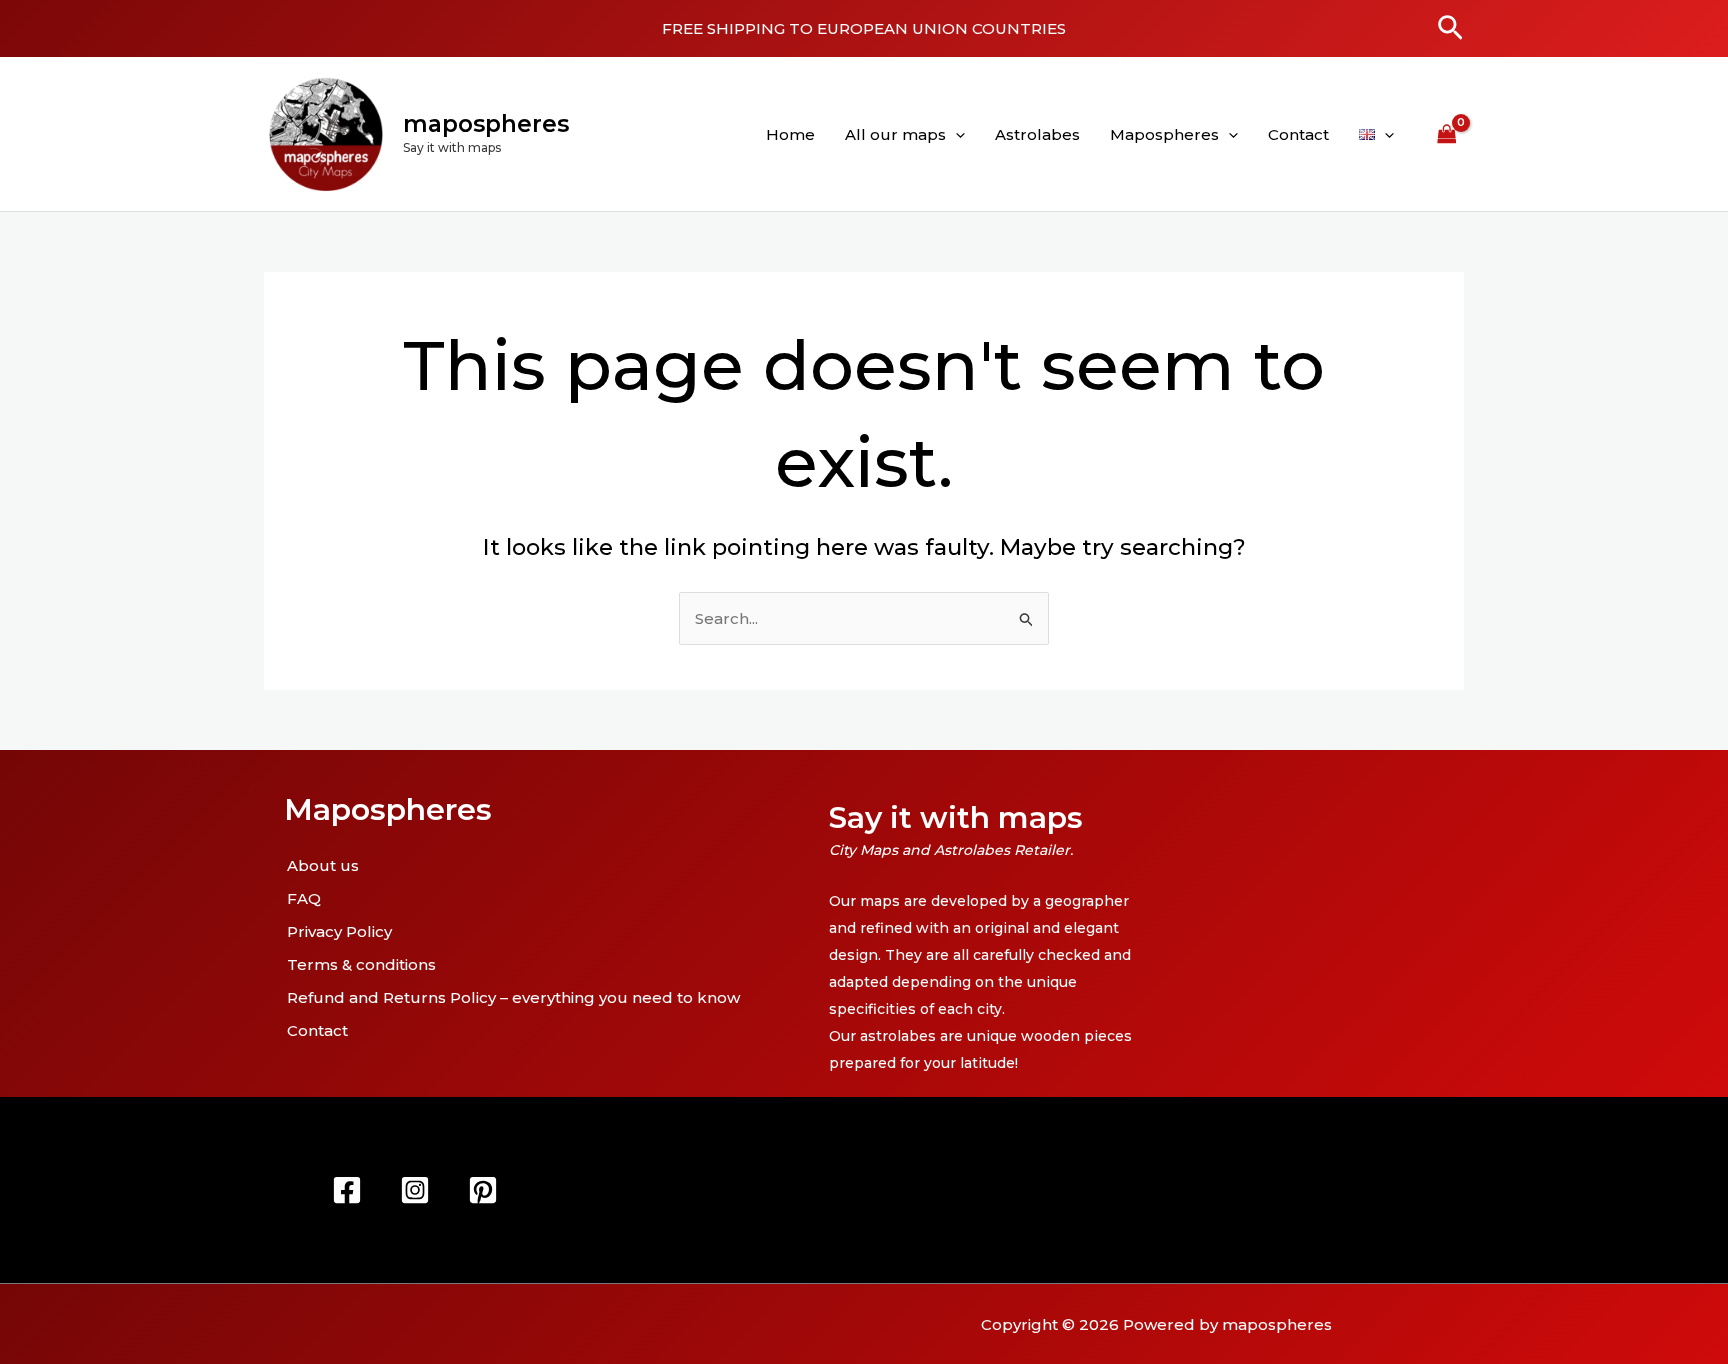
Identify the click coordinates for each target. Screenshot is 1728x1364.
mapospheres (486, 124)
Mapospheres (1164, 134)
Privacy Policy (339, 931)
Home (790, 134)
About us (323, 865)
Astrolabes (1037, 134)
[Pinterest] (483, 1190)
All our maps (895, 134)
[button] (1450, 29)
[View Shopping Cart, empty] (1447, 134)
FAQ (304, 898)
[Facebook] (347, 1190)
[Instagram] (415, 1190)
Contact (1298, 134)
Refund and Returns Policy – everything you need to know (513, 997)
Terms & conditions (361, 964)
